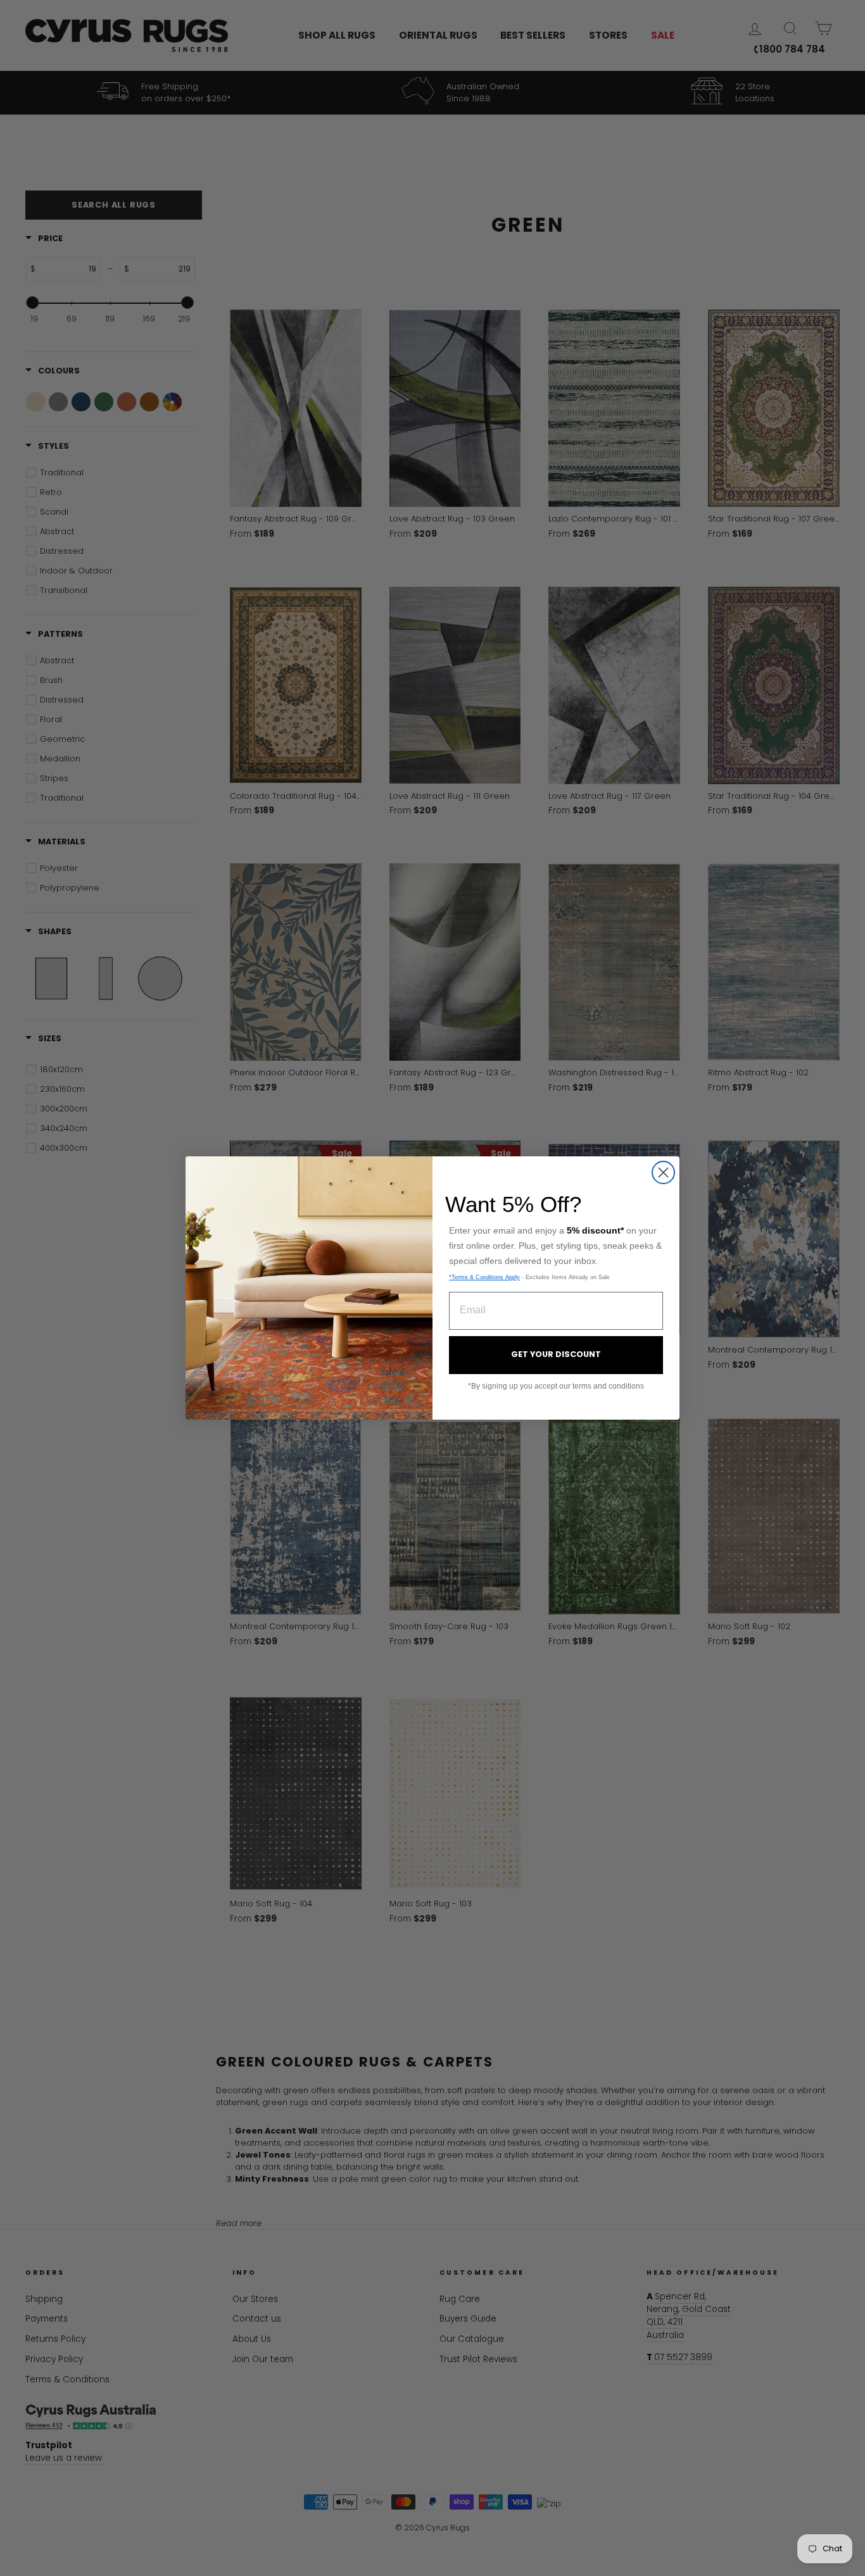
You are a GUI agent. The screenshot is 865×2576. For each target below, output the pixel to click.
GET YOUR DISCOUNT (556, 1354)
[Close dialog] (663, 1172)
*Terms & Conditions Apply (484, 1277)
